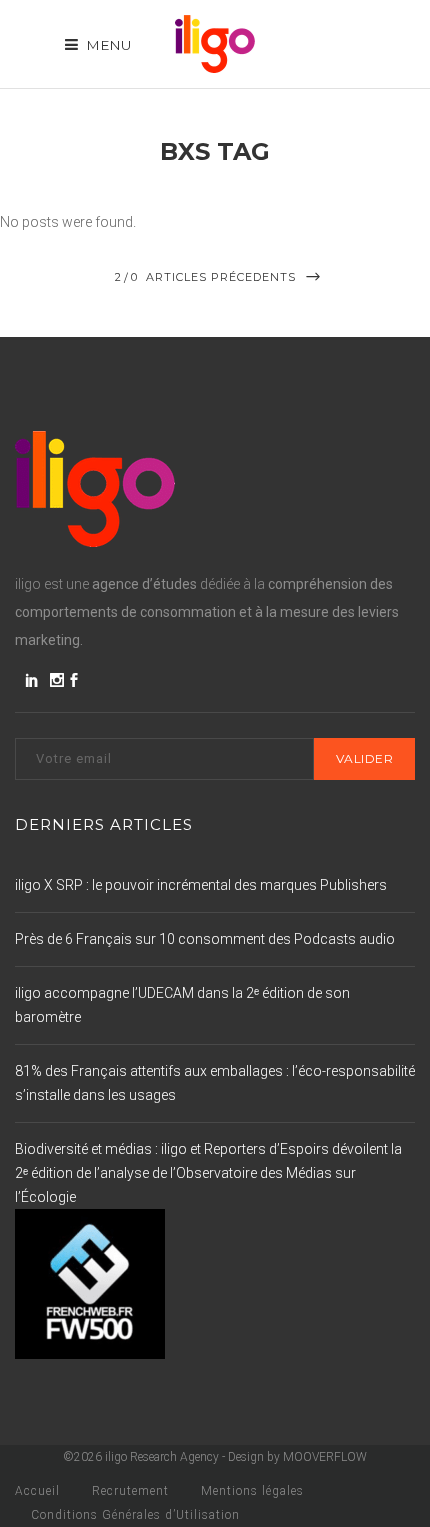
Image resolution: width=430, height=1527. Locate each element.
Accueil (37, 1491)
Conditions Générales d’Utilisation (135, 1515)
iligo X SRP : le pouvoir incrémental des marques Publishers (201, 885)
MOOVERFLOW (325, 1457)
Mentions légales (252, 1491)
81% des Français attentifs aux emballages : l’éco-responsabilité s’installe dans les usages (215, 1083)
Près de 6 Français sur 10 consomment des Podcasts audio (205, 939)
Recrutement (130, 1491)
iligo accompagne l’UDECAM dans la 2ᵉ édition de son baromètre (182, 1005)
